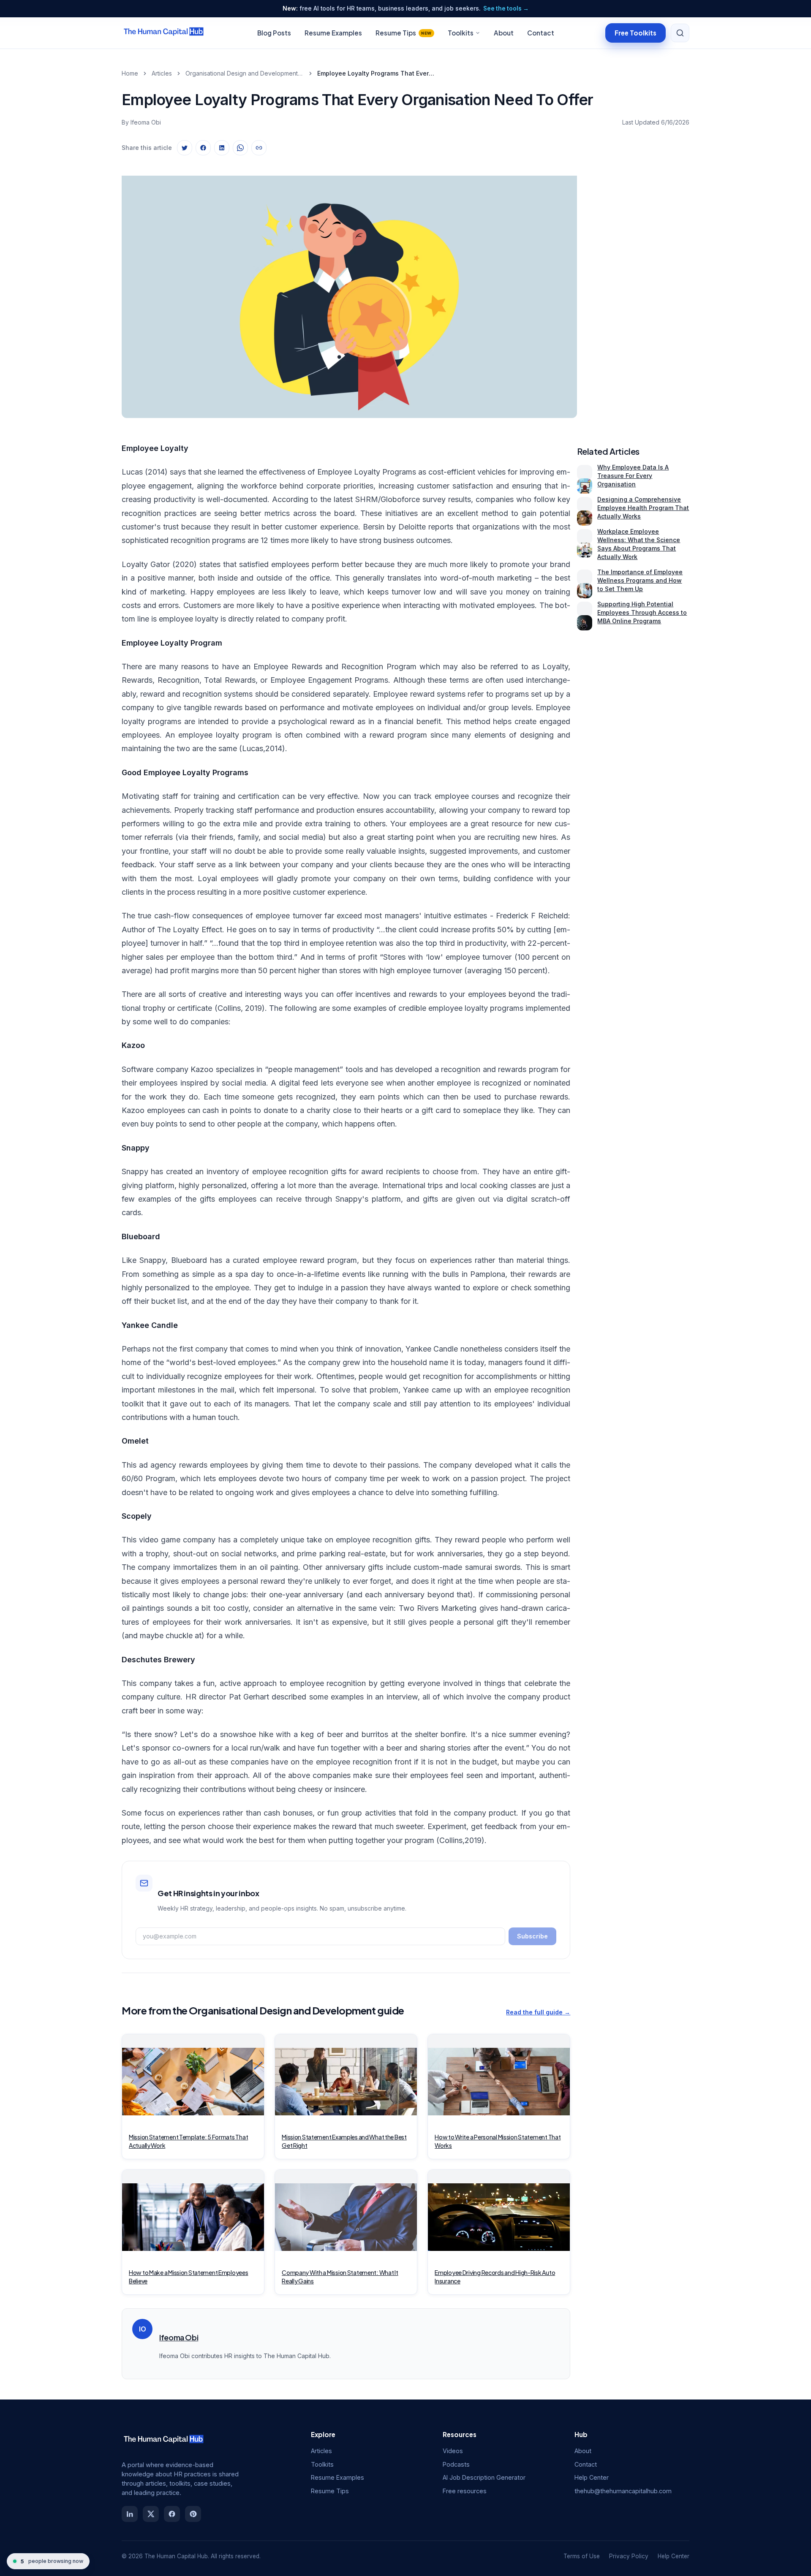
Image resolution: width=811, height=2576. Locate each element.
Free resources (465, 2491)
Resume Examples (333, 33)
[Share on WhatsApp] (240, 148)
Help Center (592, 2477)
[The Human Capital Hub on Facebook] (172, 2514)
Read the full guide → (538, 2012)
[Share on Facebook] (203, 148)
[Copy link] (259, 148)
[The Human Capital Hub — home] (164, 33)
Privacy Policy (629, 2556)
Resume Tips (404, 33)
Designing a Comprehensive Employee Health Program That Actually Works (643, 508)
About (504, 33)
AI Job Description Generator (484, 2477)
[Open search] (680, 33)
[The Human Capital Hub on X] (151, 2514)
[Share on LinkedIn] (222, 148)
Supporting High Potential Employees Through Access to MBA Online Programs (642, 612)
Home (130, 73)
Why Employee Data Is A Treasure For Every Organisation (633, 476)
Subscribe (532, 1936)
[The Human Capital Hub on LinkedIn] (130, 2514)
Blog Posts (274, 33)
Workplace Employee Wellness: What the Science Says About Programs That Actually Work (639, 544)
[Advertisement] (637, 289)
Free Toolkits (635, 32)
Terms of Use (582, 2556)
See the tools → (506, 8)
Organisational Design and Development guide (245, 73)
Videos (453, 2451)
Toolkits (461, 33)
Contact (541, 33)
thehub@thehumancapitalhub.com (623, 2491)
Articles (162, 73)
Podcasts (456, 2464)
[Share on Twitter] (185, 148)
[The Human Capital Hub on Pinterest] (193, 2514)
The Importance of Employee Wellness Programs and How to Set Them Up (640, 580)
